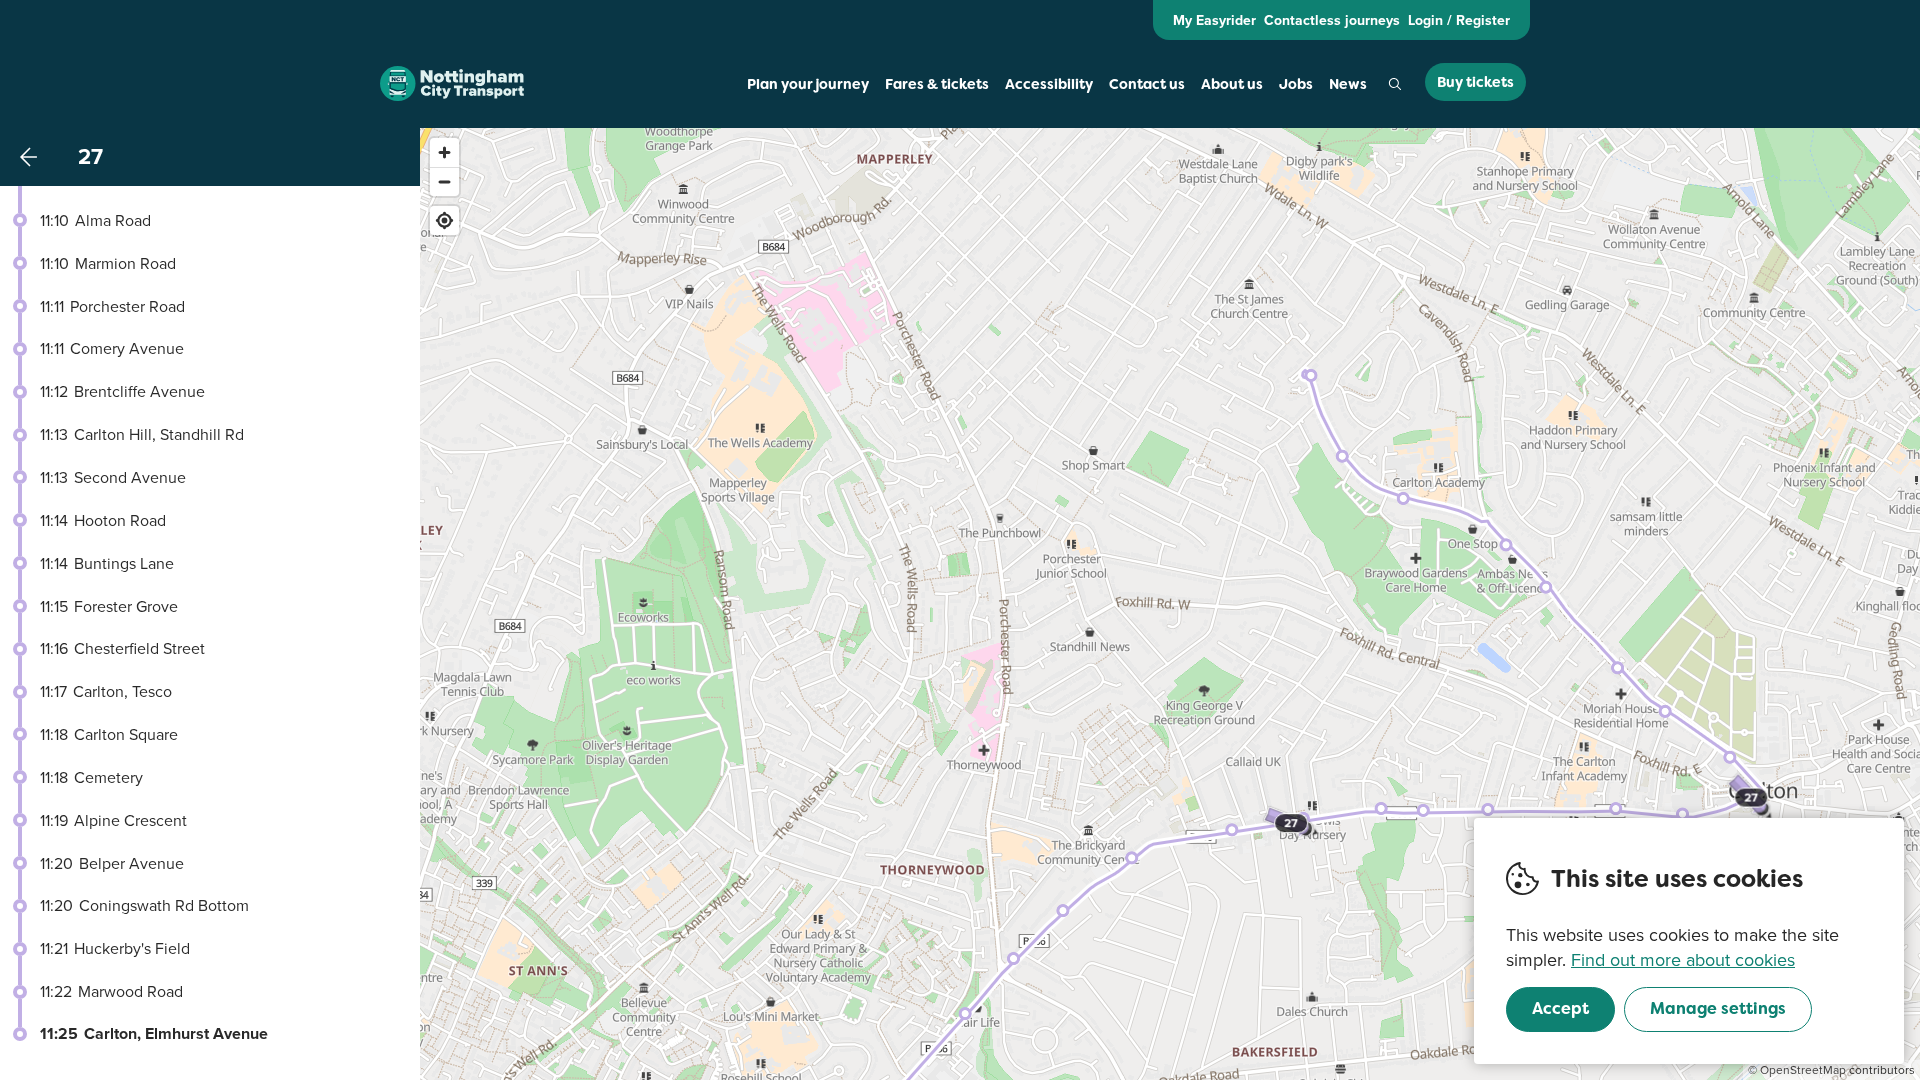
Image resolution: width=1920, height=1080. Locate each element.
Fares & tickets (937, 84)
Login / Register (1459, 20)
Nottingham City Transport (452, 84)
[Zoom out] (444, 181)
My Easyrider (1214, 20)
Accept (1560, 1008)
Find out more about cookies (1683, 959)
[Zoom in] (444, 152)
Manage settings (1718, 1008)
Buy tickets (1475, 82)
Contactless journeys (1332, 20)
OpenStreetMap (1803, 1069)
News (1348, 84)
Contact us (1147, 84)
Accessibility (1049, 84)
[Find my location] (444, 220)
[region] (1170, 604)
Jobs (1296, 84)
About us (1232, 84)
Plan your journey (808, 84)
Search (1395, 84)
